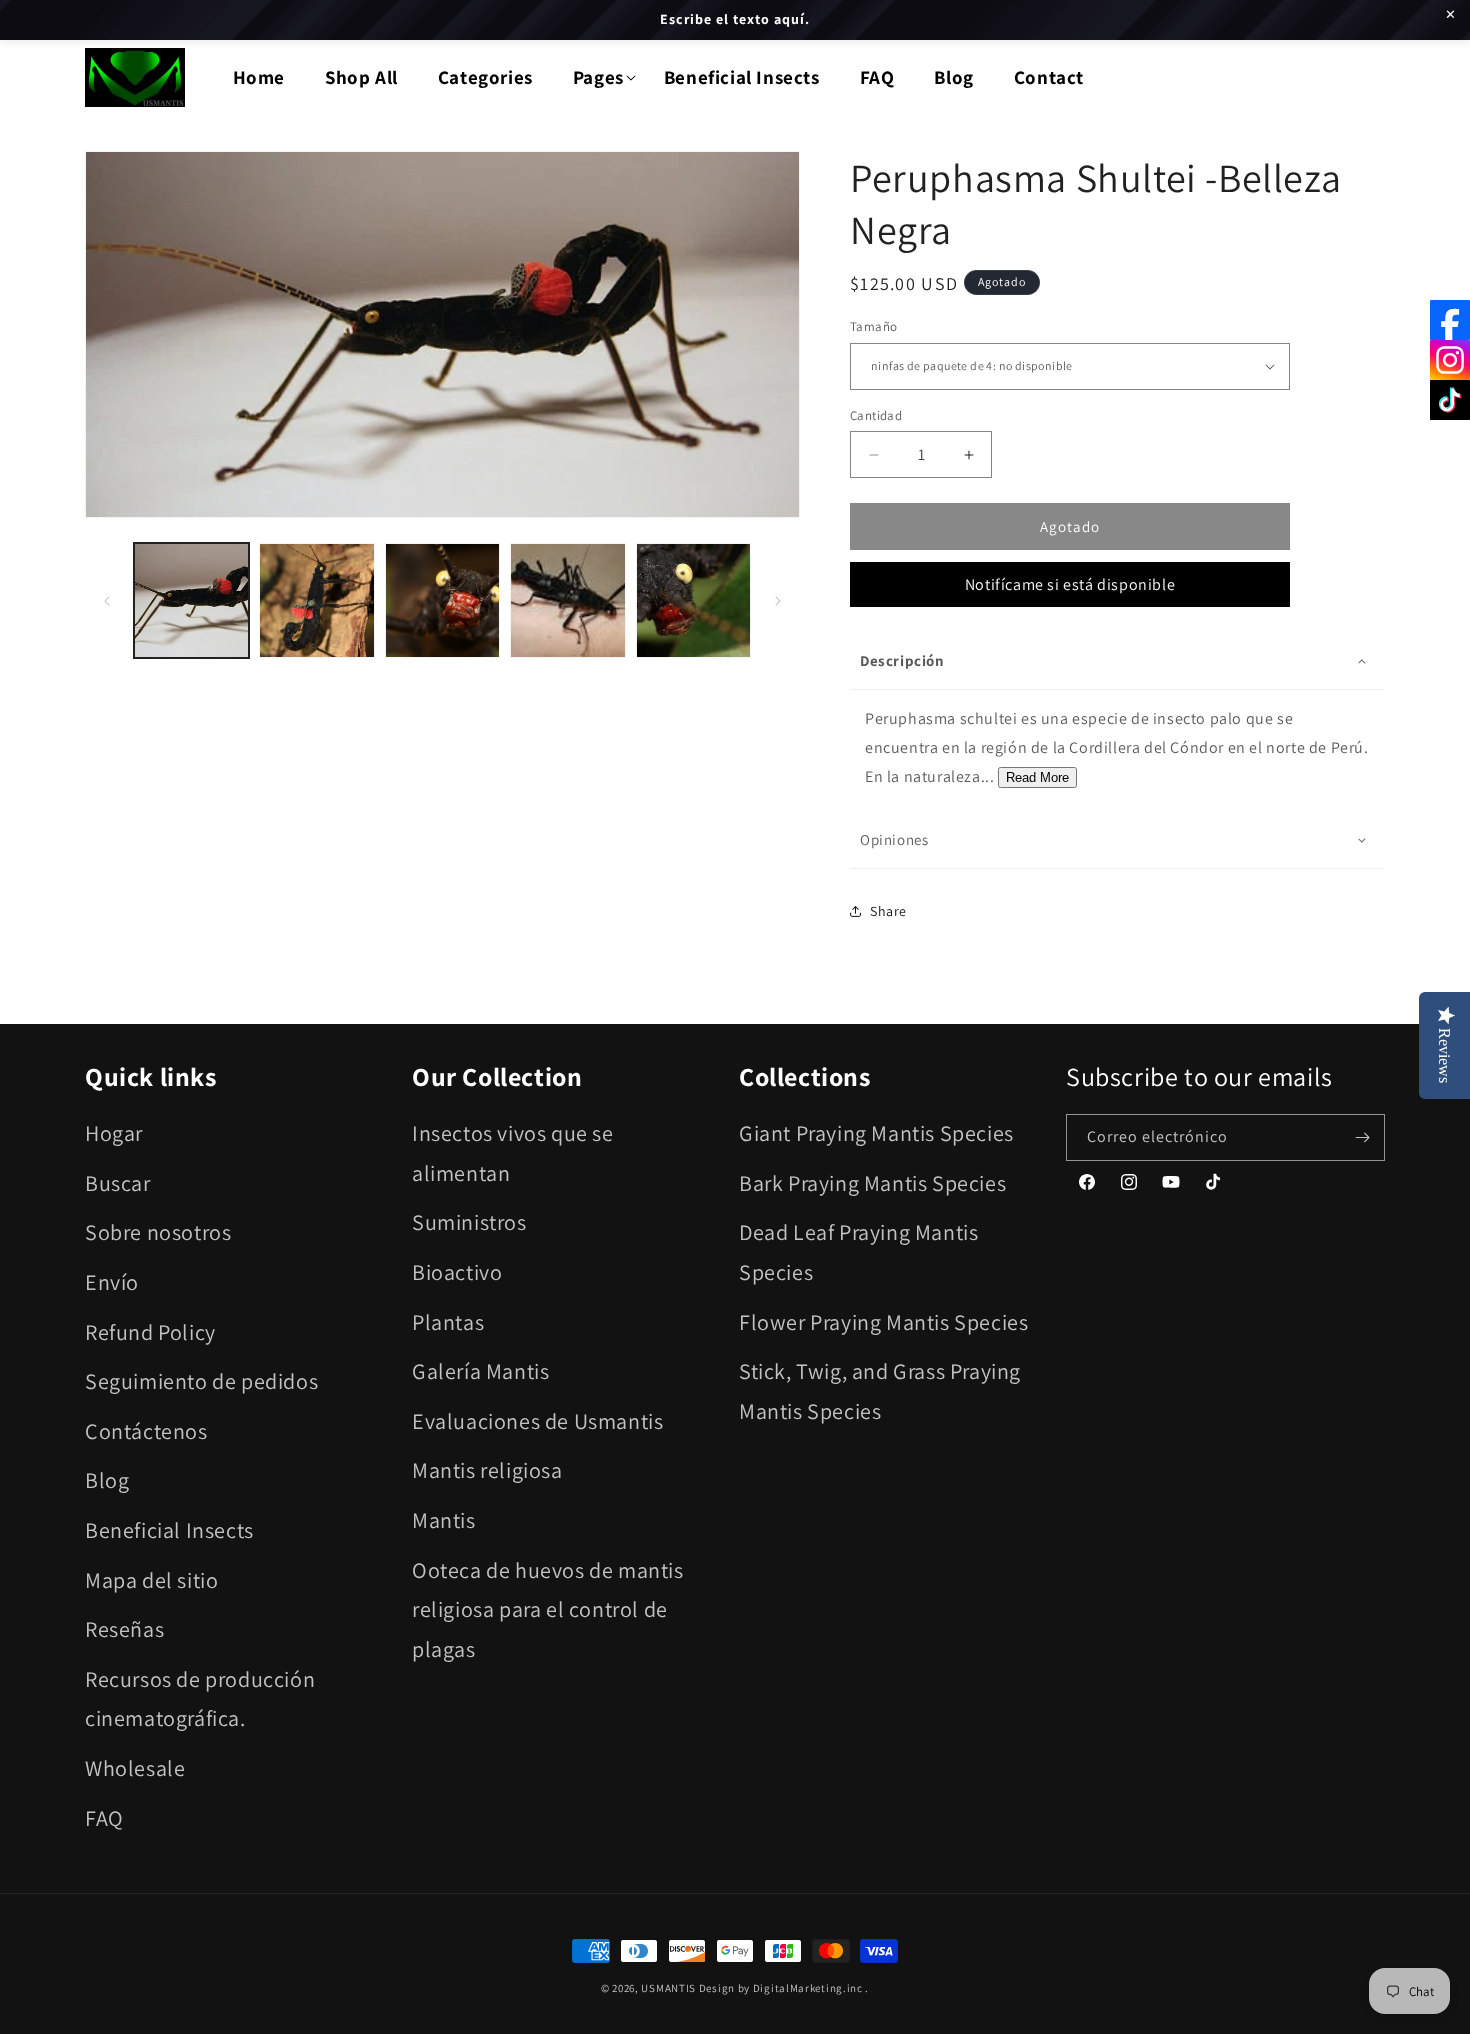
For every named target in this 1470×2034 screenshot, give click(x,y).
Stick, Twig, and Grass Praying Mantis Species (880, 1391)
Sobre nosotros (158, 1232)
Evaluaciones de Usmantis (537, 1421)
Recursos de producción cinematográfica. (200, 1699)
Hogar (114, 1133)
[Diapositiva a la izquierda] (107, 601)
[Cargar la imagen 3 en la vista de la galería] (442, 600)
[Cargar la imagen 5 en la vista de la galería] (693, 600)
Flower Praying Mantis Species (883, 1322)
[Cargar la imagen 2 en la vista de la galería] (316, 600)
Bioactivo (457, 1272)
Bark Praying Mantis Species (872, 1183)
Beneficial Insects (169, 1530)
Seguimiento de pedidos (201, 1381)
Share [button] (888, 911)
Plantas (448, 1322)
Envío (112, 1282)
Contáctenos (146, 1431)
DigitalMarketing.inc (809, 1988)
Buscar (118, 1183)
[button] (598, 77)
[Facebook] (1450, 320)
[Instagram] (1450, 360)
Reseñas (124, 1629)
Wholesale (135, 1768)
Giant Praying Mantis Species (876, 1133)
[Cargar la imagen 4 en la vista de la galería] (567, 600)
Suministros (469, 1222)
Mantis (444, 1520)
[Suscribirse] (1362, 1137)
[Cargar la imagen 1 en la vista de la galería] (191, 600)
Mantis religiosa (487, 1470)
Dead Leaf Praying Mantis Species (858, 1252)
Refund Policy (150, 1332)
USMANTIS (668, 1988)
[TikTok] (1450, 400)
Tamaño (873, 326)
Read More (1037, 777)
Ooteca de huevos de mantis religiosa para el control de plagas (548, 1609)
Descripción (902, 660)
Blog (107, 1480)
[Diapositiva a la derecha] (778, 601)
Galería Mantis (480, 1371)
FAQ (104, 1818)
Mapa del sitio (151, 1580)
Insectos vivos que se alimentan (513, 1153)
